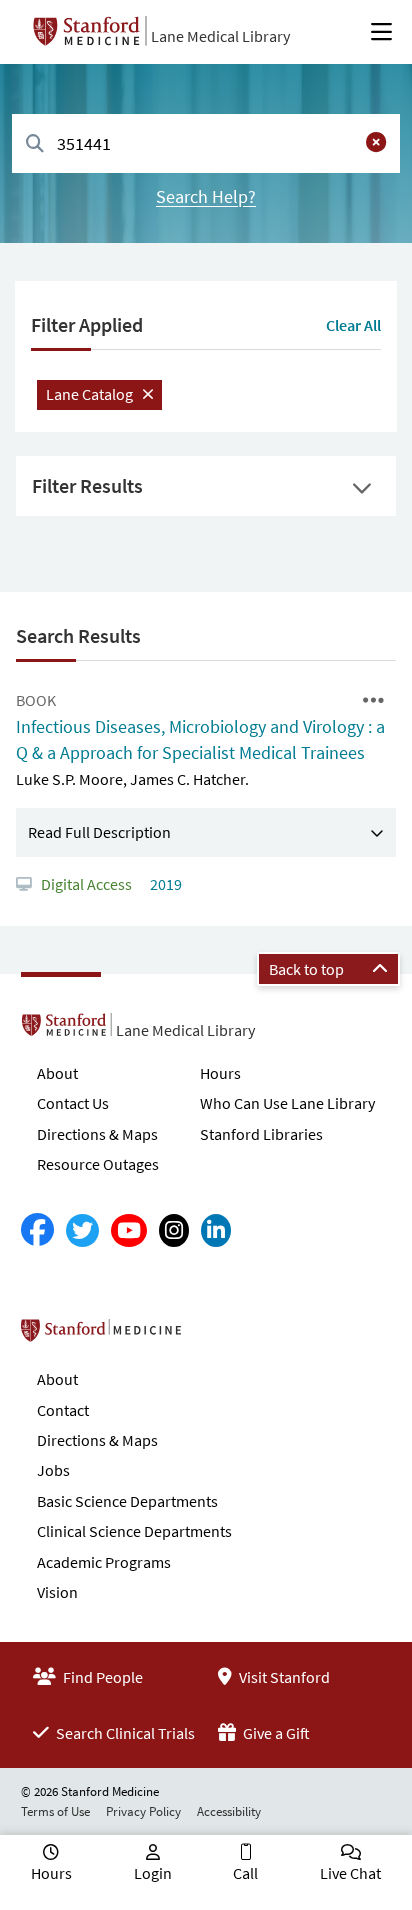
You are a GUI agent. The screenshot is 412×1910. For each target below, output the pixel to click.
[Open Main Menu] (381, 32)
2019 (164, 884)
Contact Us (73, 1103)
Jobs (53, 1470)
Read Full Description (99, 832)
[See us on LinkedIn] (216, 1230)
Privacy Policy (143, 1811)
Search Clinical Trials (124, 1733)
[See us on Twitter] (82, 1230)
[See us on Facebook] (37, 1230)
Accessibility (229, 1811)
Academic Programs (104, 1562)
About (57, 1073)
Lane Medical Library (220, 36)
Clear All (353, 325)
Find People (101, 1677)
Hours (220, 1073)
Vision (57, 1592)
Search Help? (206, 196)
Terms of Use (55, 1811)
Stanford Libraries (261, 1134)
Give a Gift (275, 1733)
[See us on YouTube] (129, 1230)
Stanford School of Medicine (216, 1336)
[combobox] (206, 143)
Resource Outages (98, 1164)
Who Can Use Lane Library (287, 1103)
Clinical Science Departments (134, 1531)
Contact (63, 1410)
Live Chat (350, 1873)
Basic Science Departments (127, 1501)
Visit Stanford (283, 1677)
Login (153, 1873)
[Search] (35, 144)
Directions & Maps (97, 1134)
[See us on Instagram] (174, 1230)
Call (245, 1873)
